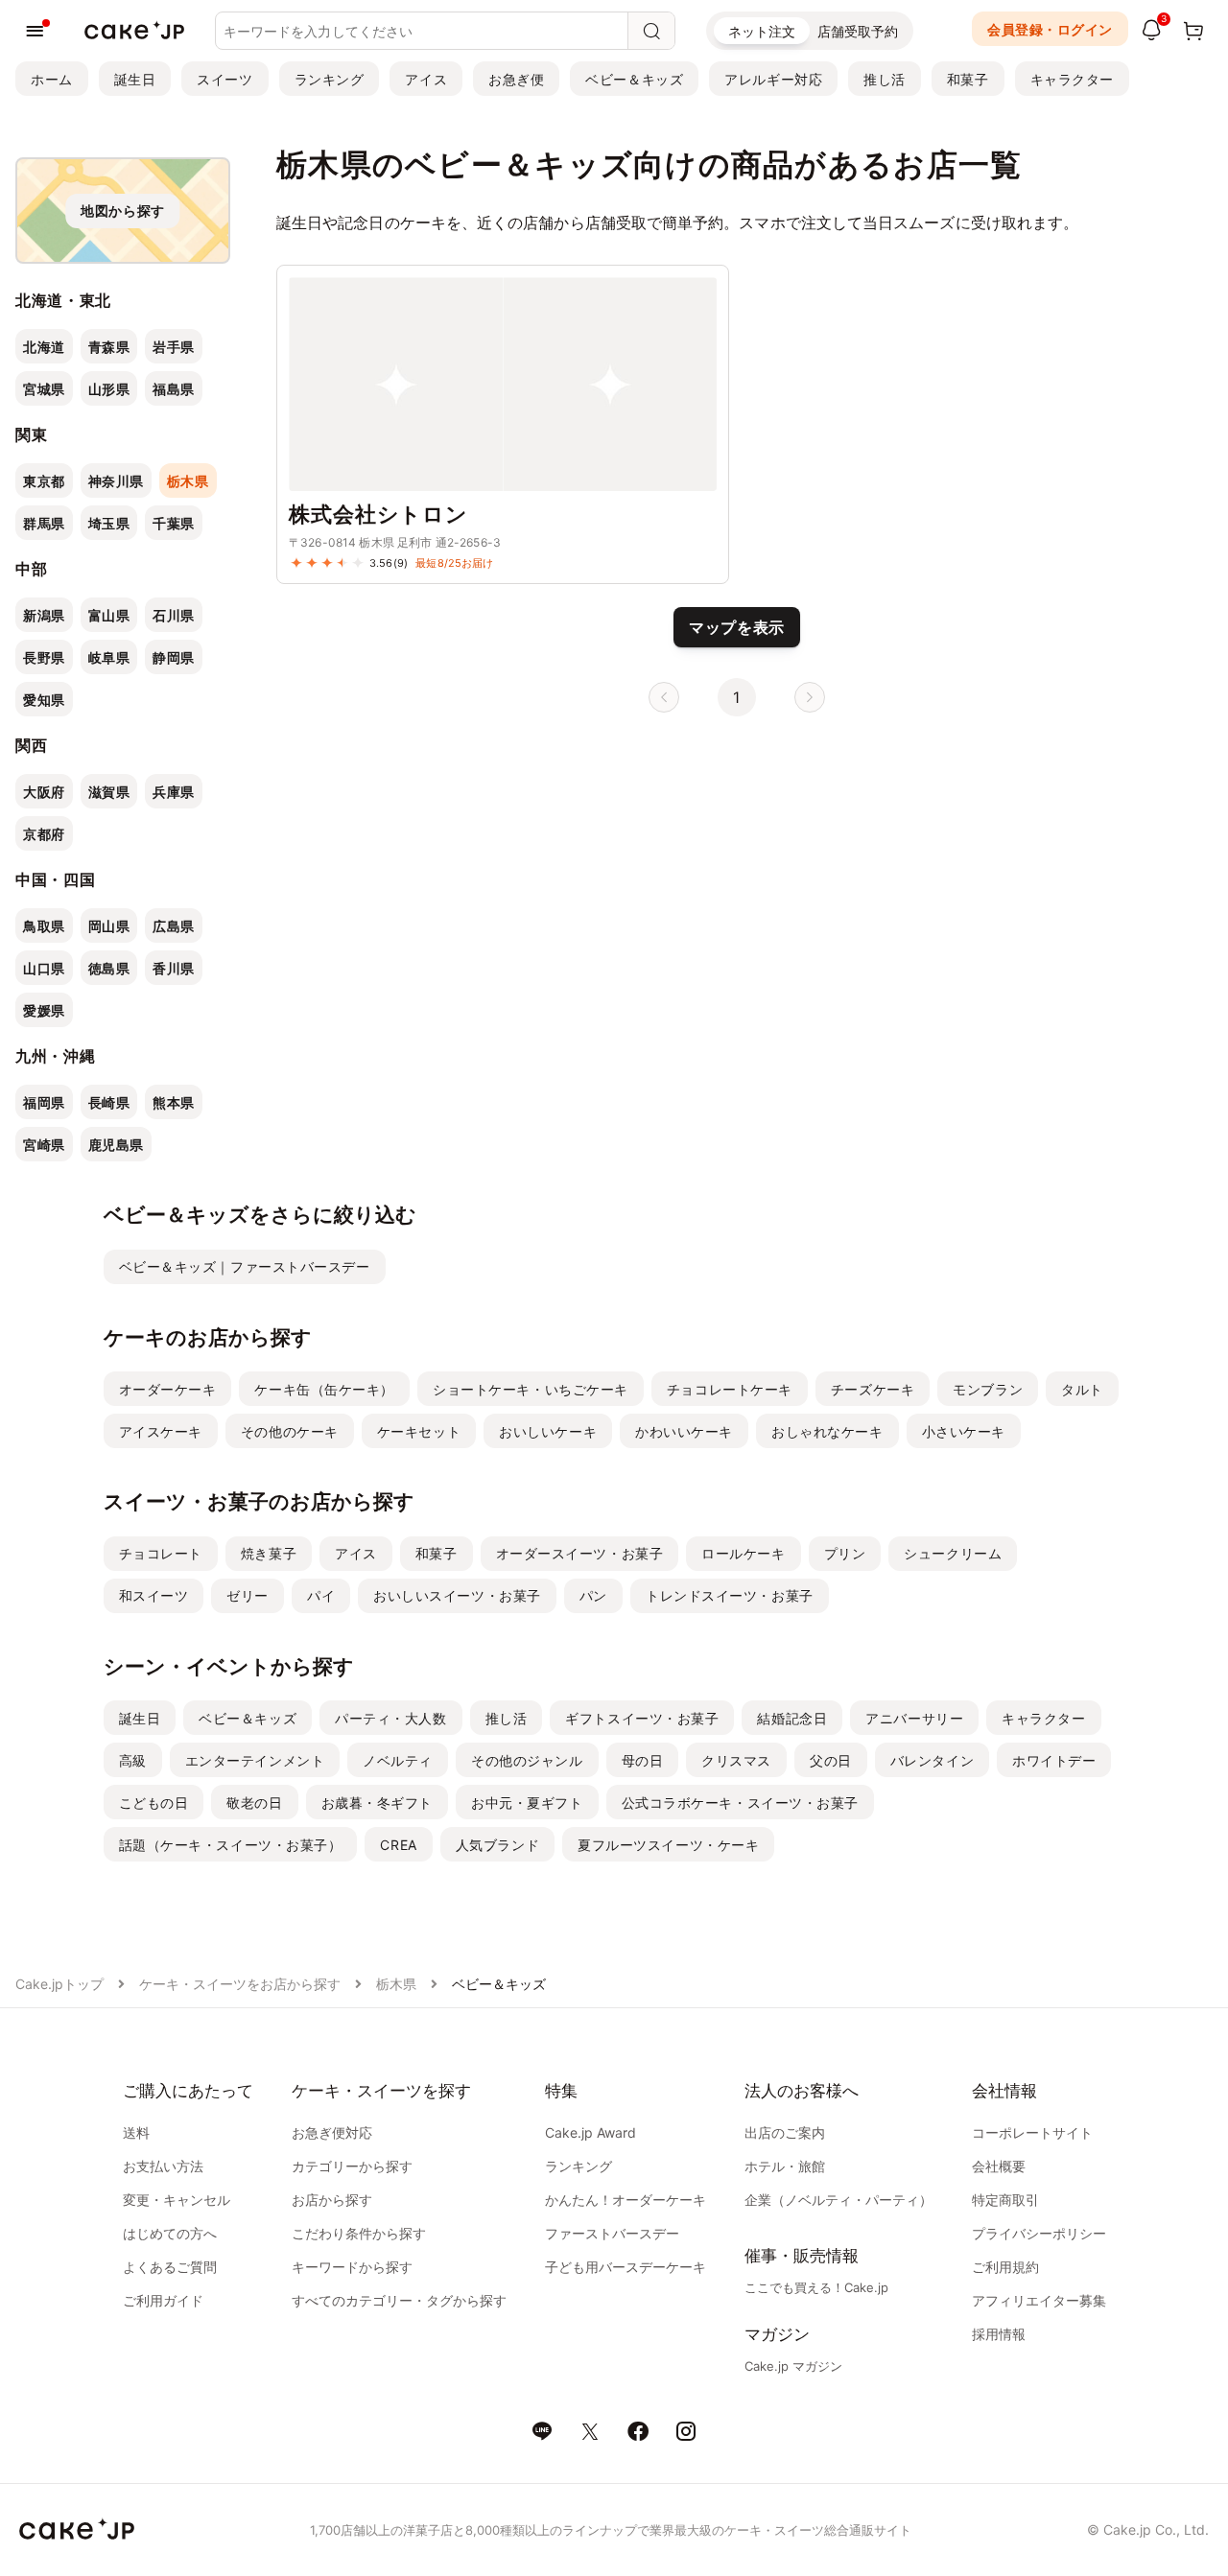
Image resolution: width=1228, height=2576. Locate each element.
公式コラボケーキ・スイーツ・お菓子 (741, 1803)
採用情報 (999, 2334)
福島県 (174, 389)
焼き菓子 (269, 1553)
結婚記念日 (792, 1718)
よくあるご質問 (170, 2267)
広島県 (174, 926)
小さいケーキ (964, 1431)
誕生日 (135, 79)
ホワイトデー (1054, 1760)
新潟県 (44, 615)
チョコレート (161, 1553)
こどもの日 (154, 1803)
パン (593, 1595)
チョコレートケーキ (730, 1389)
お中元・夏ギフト (527, 1803)
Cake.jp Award (590, 2132)
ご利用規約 (1005, 2267)
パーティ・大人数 (390, 1718)
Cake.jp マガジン (793, 2366)
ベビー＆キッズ (634, 79)
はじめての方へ (170, 2233)
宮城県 (44, 389)
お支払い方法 (163, 2166)
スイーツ (224, 79)
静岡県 (174, 657)
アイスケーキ (161, 1431)
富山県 (109, 615)
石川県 (174, 615)
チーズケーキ (873, 1389)
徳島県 (109, 968)
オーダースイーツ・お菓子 (580, 1553)
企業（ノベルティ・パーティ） (838, 2200)
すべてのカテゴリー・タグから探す (399, 2300)
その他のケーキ (290, 1431)
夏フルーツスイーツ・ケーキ (668, 1845)
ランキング (330, 79)
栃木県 (188, 481)
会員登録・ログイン (1050, 29)
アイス (426, 79)
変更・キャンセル (177, 2200)
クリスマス (736, 1760)
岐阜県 (109, 657)
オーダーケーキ (168, 1389)
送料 (136, 2132)
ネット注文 (762, 31)
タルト (1082, 1389)
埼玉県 (109, 523)
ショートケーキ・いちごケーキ (531, 1389)
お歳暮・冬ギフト (377, 1803)
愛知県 (44, 700)
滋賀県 (109, 792)
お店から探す (332, 2200)
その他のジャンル (527, 1760)
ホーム (52, 79)
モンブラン (988, 1389)
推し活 (885, 79)
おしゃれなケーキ (827, 1431)
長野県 (44, 657)
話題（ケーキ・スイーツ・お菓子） (231, 1845)
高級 (133, 1760)
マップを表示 (737, 627)
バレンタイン (932, 1760)
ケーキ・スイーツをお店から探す (240, 1984)
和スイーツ (154, 1595)
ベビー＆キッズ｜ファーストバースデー (245, 1266)
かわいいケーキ (684, 1431)
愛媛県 (44, 1010)
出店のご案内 (785, 2132)
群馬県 (44, 523)
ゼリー (248, 1595)
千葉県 (174, 523)
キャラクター (1072, 79)
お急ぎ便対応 (332, 2132)
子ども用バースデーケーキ (626, 2267)
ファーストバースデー (612, 2233)
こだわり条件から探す (359, 2233)
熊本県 (174, 1102)
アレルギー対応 (773, 79)
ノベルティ (398, 1760)
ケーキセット (419, 1431)
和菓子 (968, 79)
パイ (321, 1595)
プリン (845, 1553)
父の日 (831, 1760)
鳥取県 (44, 926)
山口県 (44, 968)
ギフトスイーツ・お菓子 (642, 1718)
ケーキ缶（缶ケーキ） (324, 1389)
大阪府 (44, 792)
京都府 (44, 834)
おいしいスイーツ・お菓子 (457, 1595)
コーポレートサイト (1032, 2132)
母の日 (643, 1760)
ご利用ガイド (163, 2300)
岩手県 (174, 347)
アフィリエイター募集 (1039, 2300)
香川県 (174, 968)
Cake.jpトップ (59, 1984)
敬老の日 (254, 1803)
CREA (398, 1845)
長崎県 (109, 1102)
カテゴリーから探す (352, 2166)
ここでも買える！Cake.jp (816, 2287)
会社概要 (999, 2166)
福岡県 (44, 1102)
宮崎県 (44, 1145)
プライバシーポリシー (1039, 2233)
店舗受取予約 (858, 31)
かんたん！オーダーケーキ (626, 2200)
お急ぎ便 (516, 79)
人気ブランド (497, 1845)
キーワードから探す (352, 2267)
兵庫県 (174, 792)
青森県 (109, 347)
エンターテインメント (255, 1760)
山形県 (109, 389)
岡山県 (109, 926)
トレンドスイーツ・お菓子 (730, 1595)
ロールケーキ (743, 1553)
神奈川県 (116, 481)
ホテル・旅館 (785, 2166)
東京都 (44, 481)
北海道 (44, 347)
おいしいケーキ (548, 1431)
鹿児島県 (116, 1145)
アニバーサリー (914, 1718)
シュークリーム (953, 1553)
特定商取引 (1005, 2200)
